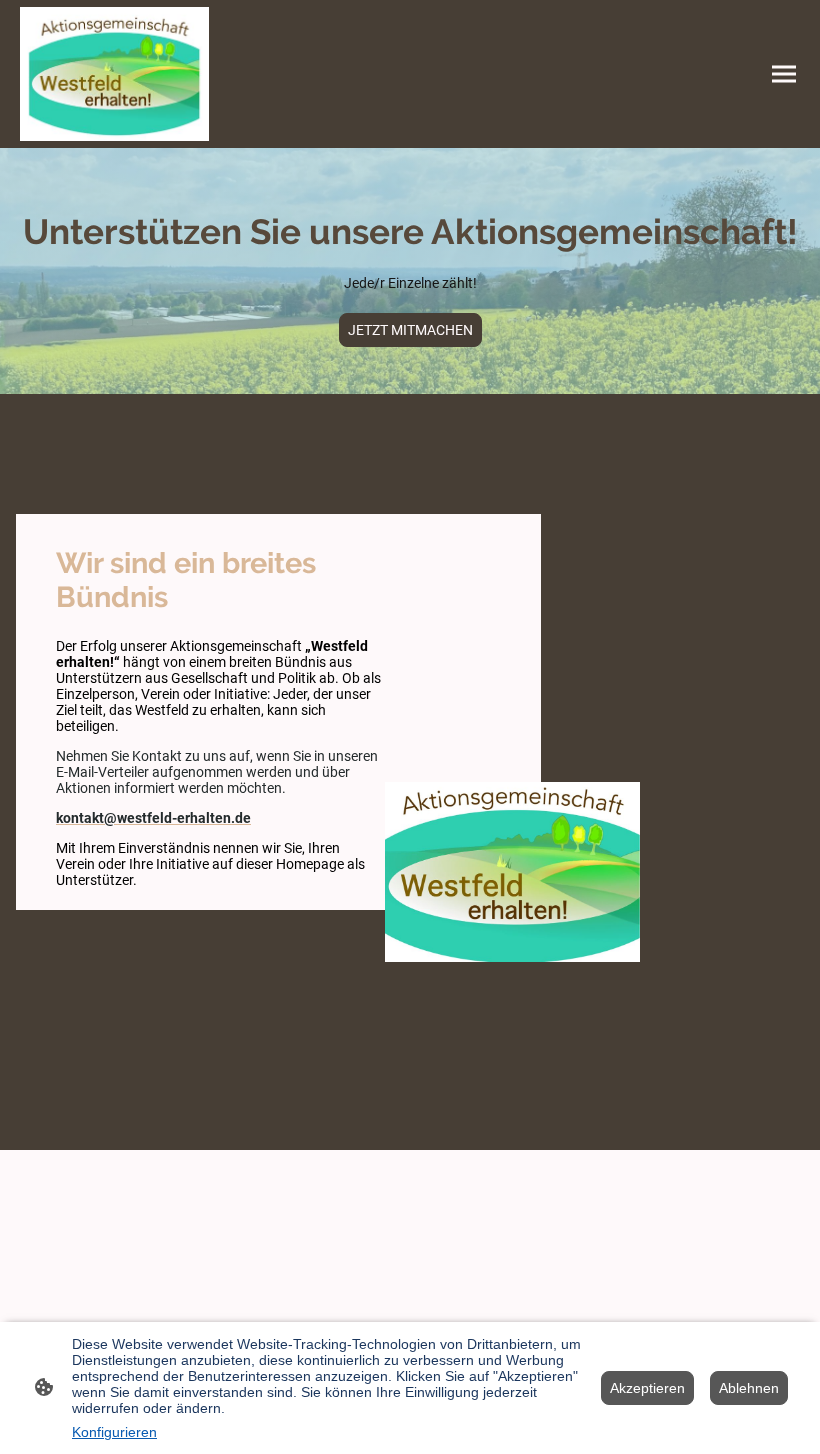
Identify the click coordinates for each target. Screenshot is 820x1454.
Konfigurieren (114, 1432)
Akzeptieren (647, 1388)
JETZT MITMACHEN (410, 330)
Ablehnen (749, 1388)
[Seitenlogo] (114, 74)
